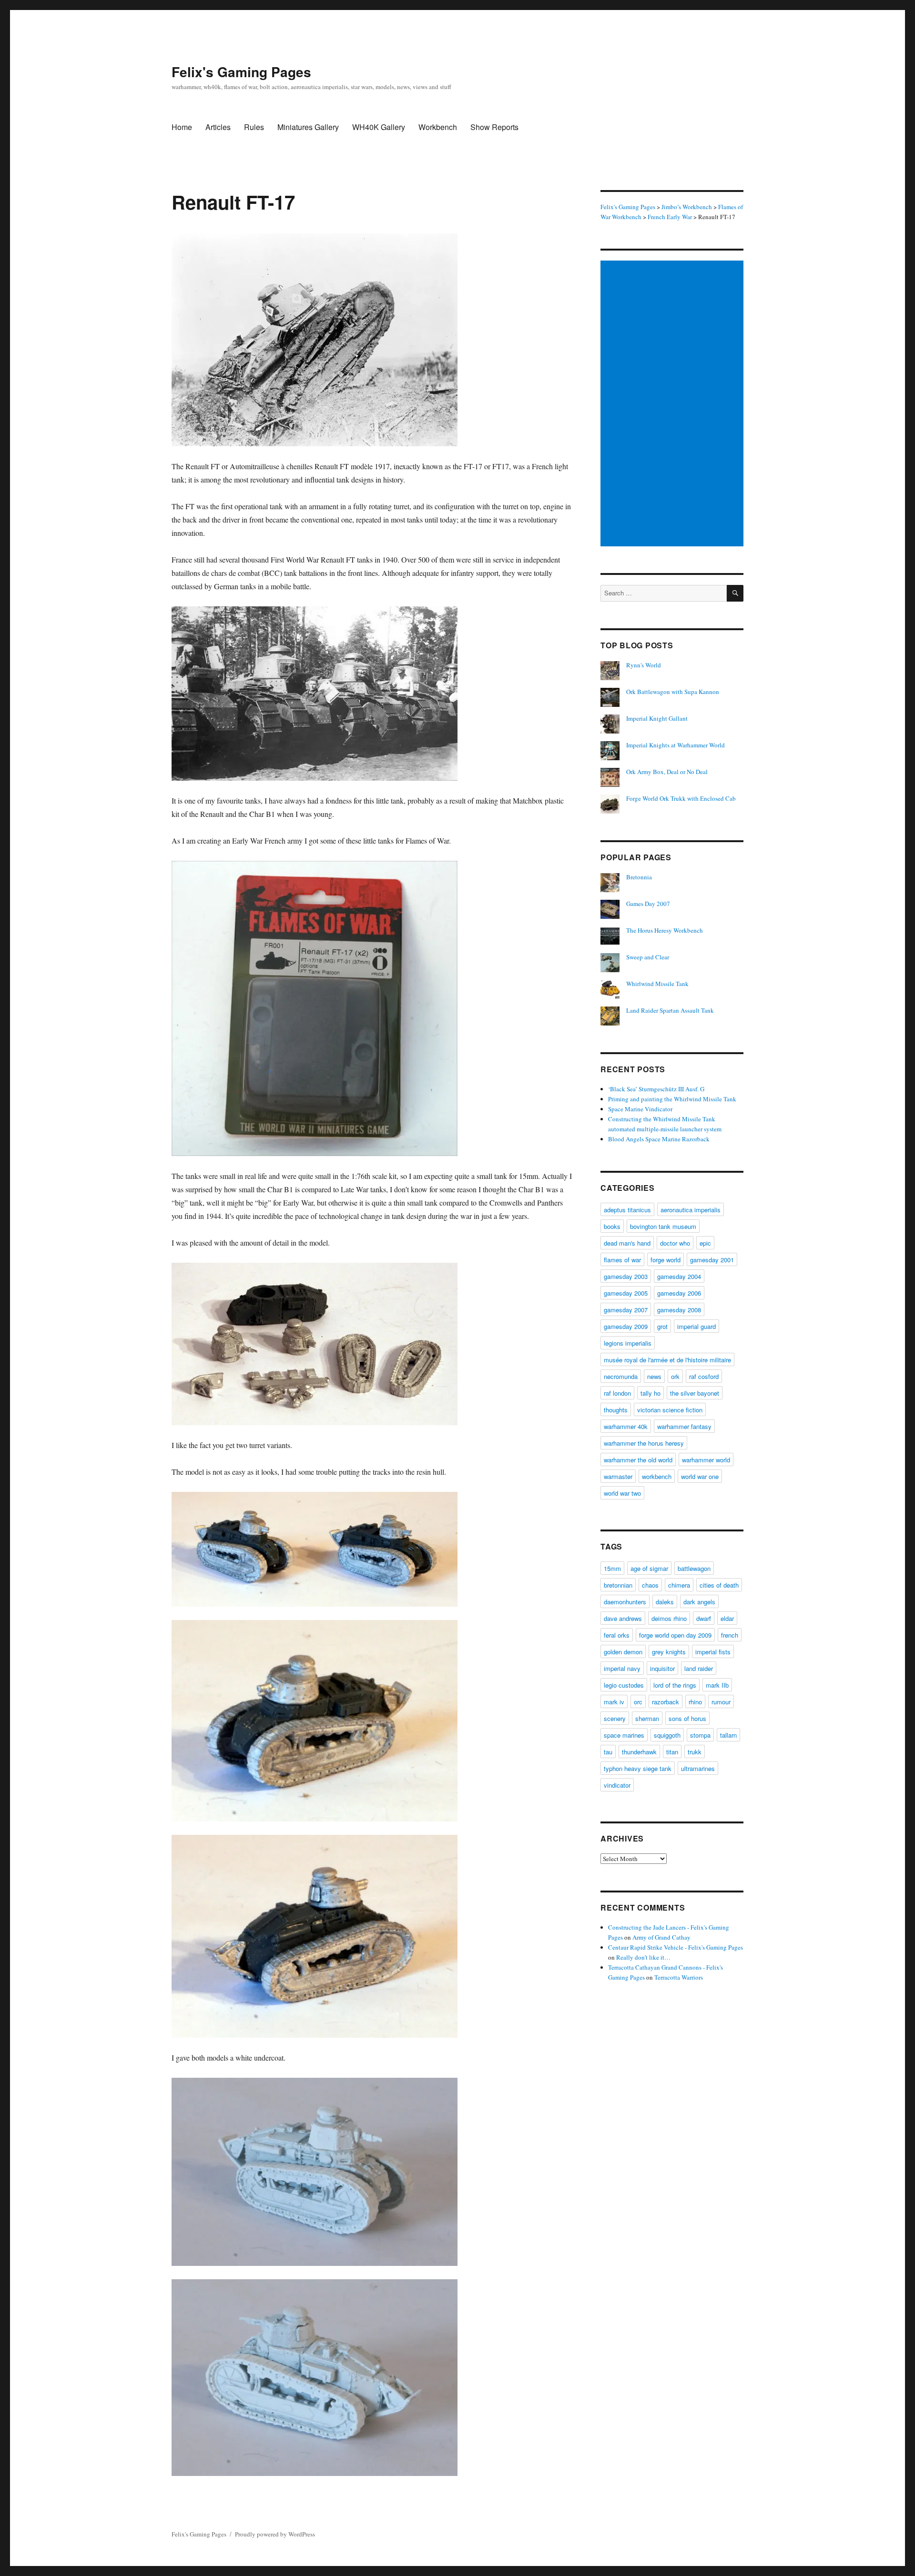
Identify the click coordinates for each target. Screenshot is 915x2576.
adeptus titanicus (627, 1210)
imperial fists (713, 1652)
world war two (622, 1493)
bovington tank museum (663, 1226)
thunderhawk (639, 1752)
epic (705, 1243)
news (654, 1376)
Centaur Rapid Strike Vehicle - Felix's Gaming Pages (676, 1947)
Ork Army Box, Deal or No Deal (667, 772)
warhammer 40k (626, 1426)
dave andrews (623, 1618)
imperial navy (622, 1668)
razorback (666, 1702)
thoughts (616, 1410)
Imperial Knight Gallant (657, 718)
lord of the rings (675, 1685)
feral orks (617, 1635)
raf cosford (704, 1376)
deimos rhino (669, 1618)
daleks (665, 1602)
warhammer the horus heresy (644, 1443)
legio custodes (624, 1685)
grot (662, 1326)
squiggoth (667, 1735)
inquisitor (662, 1668)
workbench (657, 1476)
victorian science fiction (670, 1410)
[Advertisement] (673, 404)
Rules (254, 127)
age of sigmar (649, 1568)
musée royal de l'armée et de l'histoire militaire (667, 1360)
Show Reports (494, 127)
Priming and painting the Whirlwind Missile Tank (672, 1099)
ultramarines (698, 1768)
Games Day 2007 (648, 904)
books (612, 1226)
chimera (679, 1585)
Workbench (438, 127)
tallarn (728, 1735)
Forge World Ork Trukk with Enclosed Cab (681, 798)
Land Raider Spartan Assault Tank (670, 1010)
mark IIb (717, 1685)
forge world (666, 1260)
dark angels (699, 1602)
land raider (699, 1668)
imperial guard (696, 1326)
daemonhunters (625, 1602)
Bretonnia (639, 877)
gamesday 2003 (626, 1276)
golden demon (623, 1652)
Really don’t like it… (643, 1957)
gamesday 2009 (626, 1326)
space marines (624, 1735)
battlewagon (694, 1568)
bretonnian (618, 1585)
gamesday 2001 (712, 1260)
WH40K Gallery (379, 127)
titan (672, 1752)
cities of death (719, 1585)
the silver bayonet (695, 1393)
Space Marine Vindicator (640, 1109)
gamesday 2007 (626, 1310)
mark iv (614, 1702)
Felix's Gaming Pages (241, 72)
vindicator (617, 1785)
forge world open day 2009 (675, 1635)
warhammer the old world (638, 1460)
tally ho (651, 1393)
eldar (727, 1618)
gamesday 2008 (679, 1310)
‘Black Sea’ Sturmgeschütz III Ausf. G (656, 1089)
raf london (617, 1393)
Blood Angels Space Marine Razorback (659, 1139)
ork (675, 1376)
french (730, 1635)
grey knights (669, 1652)
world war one (700, 1476)
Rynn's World (644, 665)
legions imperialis (628, 1343)
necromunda (621, 1376)
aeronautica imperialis (691, 1210)
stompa (700, 1735)
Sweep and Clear (648, 957)
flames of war (622, 1260)
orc (638, 1702)
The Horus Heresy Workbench (665, 930)
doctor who (675, 1243)
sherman (647, 1718)
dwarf (704, 1618)
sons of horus (687, 1718)
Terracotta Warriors (679, 1977)
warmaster (618, 1476)
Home (182, 127)
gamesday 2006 (679, 1293)
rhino (695, 1702)
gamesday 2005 (626, 1293)
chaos (650, 1585)
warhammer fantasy (684, 1426)
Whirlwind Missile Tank (657, 984)
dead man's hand (627, 1243)
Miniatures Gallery (308, 127)
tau (608, 1752)
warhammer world (706, 1460)
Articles (218, 127)
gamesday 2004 (679, 1276)
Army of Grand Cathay (661, 1937)
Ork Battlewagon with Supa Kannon (673, 692)
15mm (612, 1568)
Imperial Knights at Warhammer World (676, 745)
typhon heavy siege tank (638, 1768)
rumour (721, 1702)
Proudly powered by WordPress (275, 2534)
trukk (695, 1752)
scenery (615, 1718)
